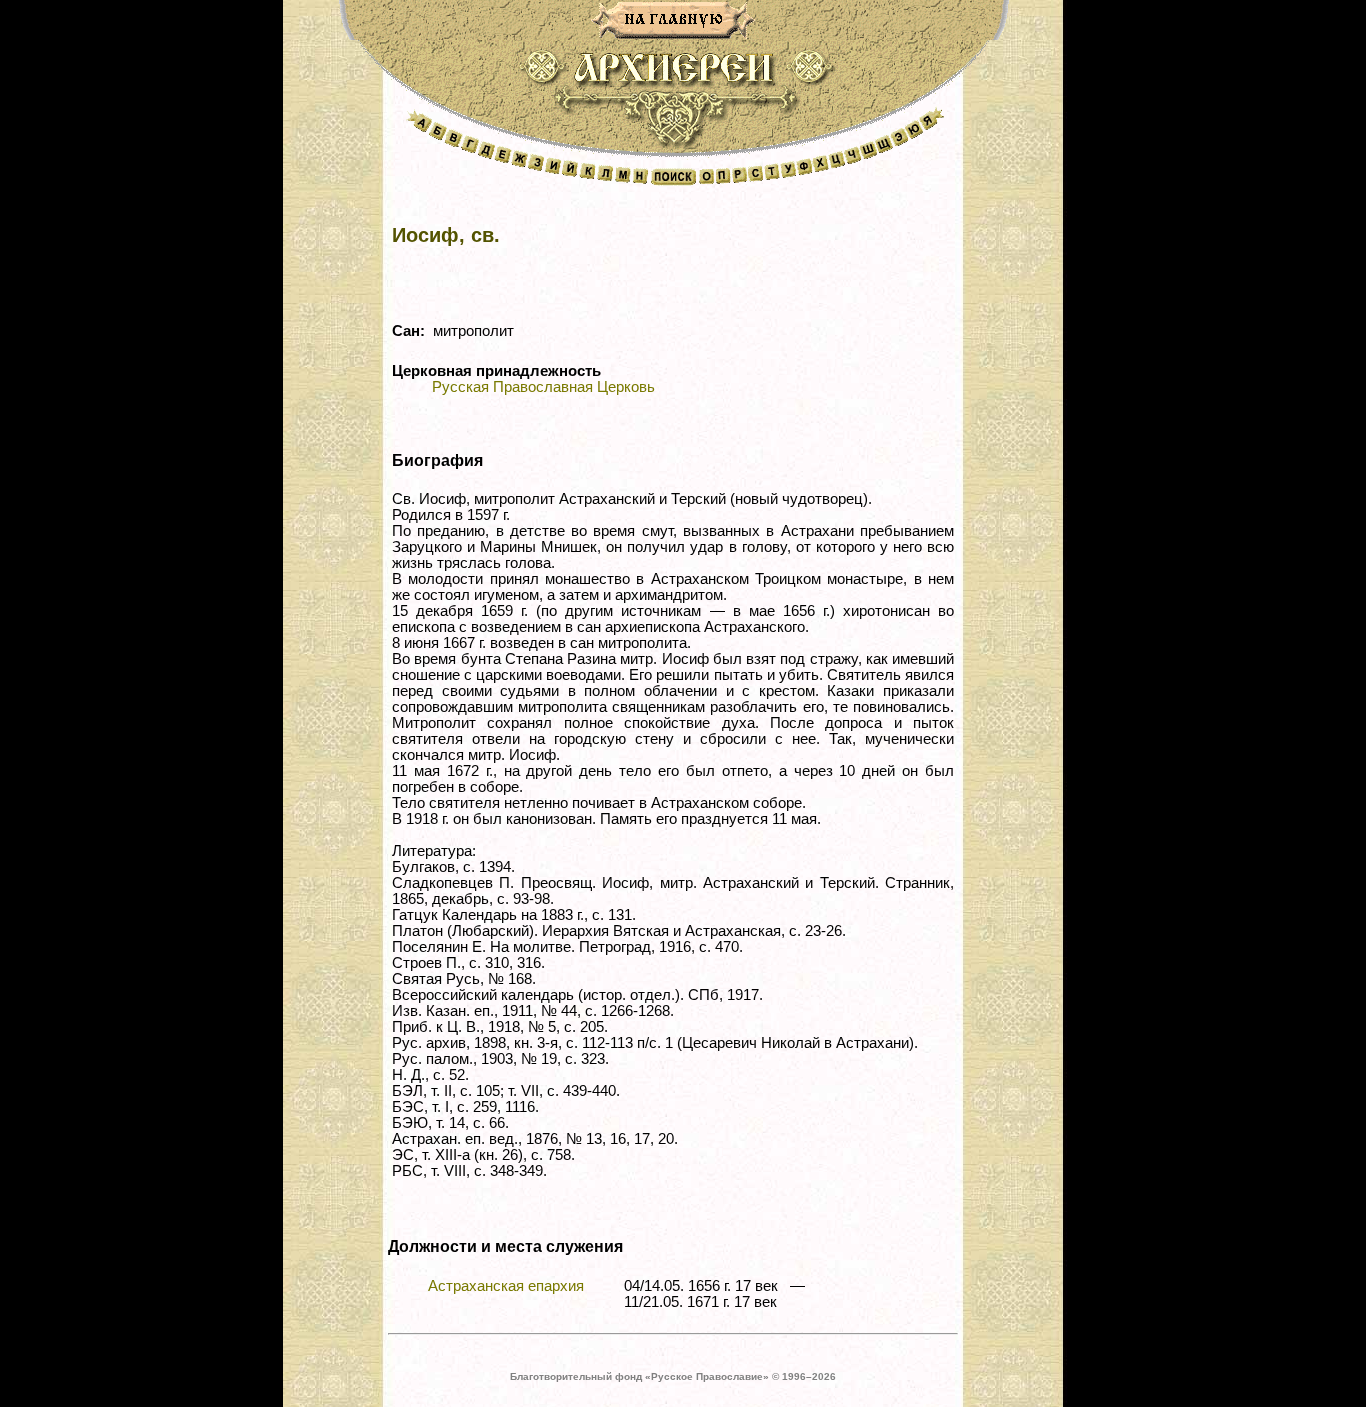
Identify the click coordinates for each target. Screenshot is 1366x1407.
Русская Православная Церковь (543, 387)
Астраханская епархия (506, 1286)
